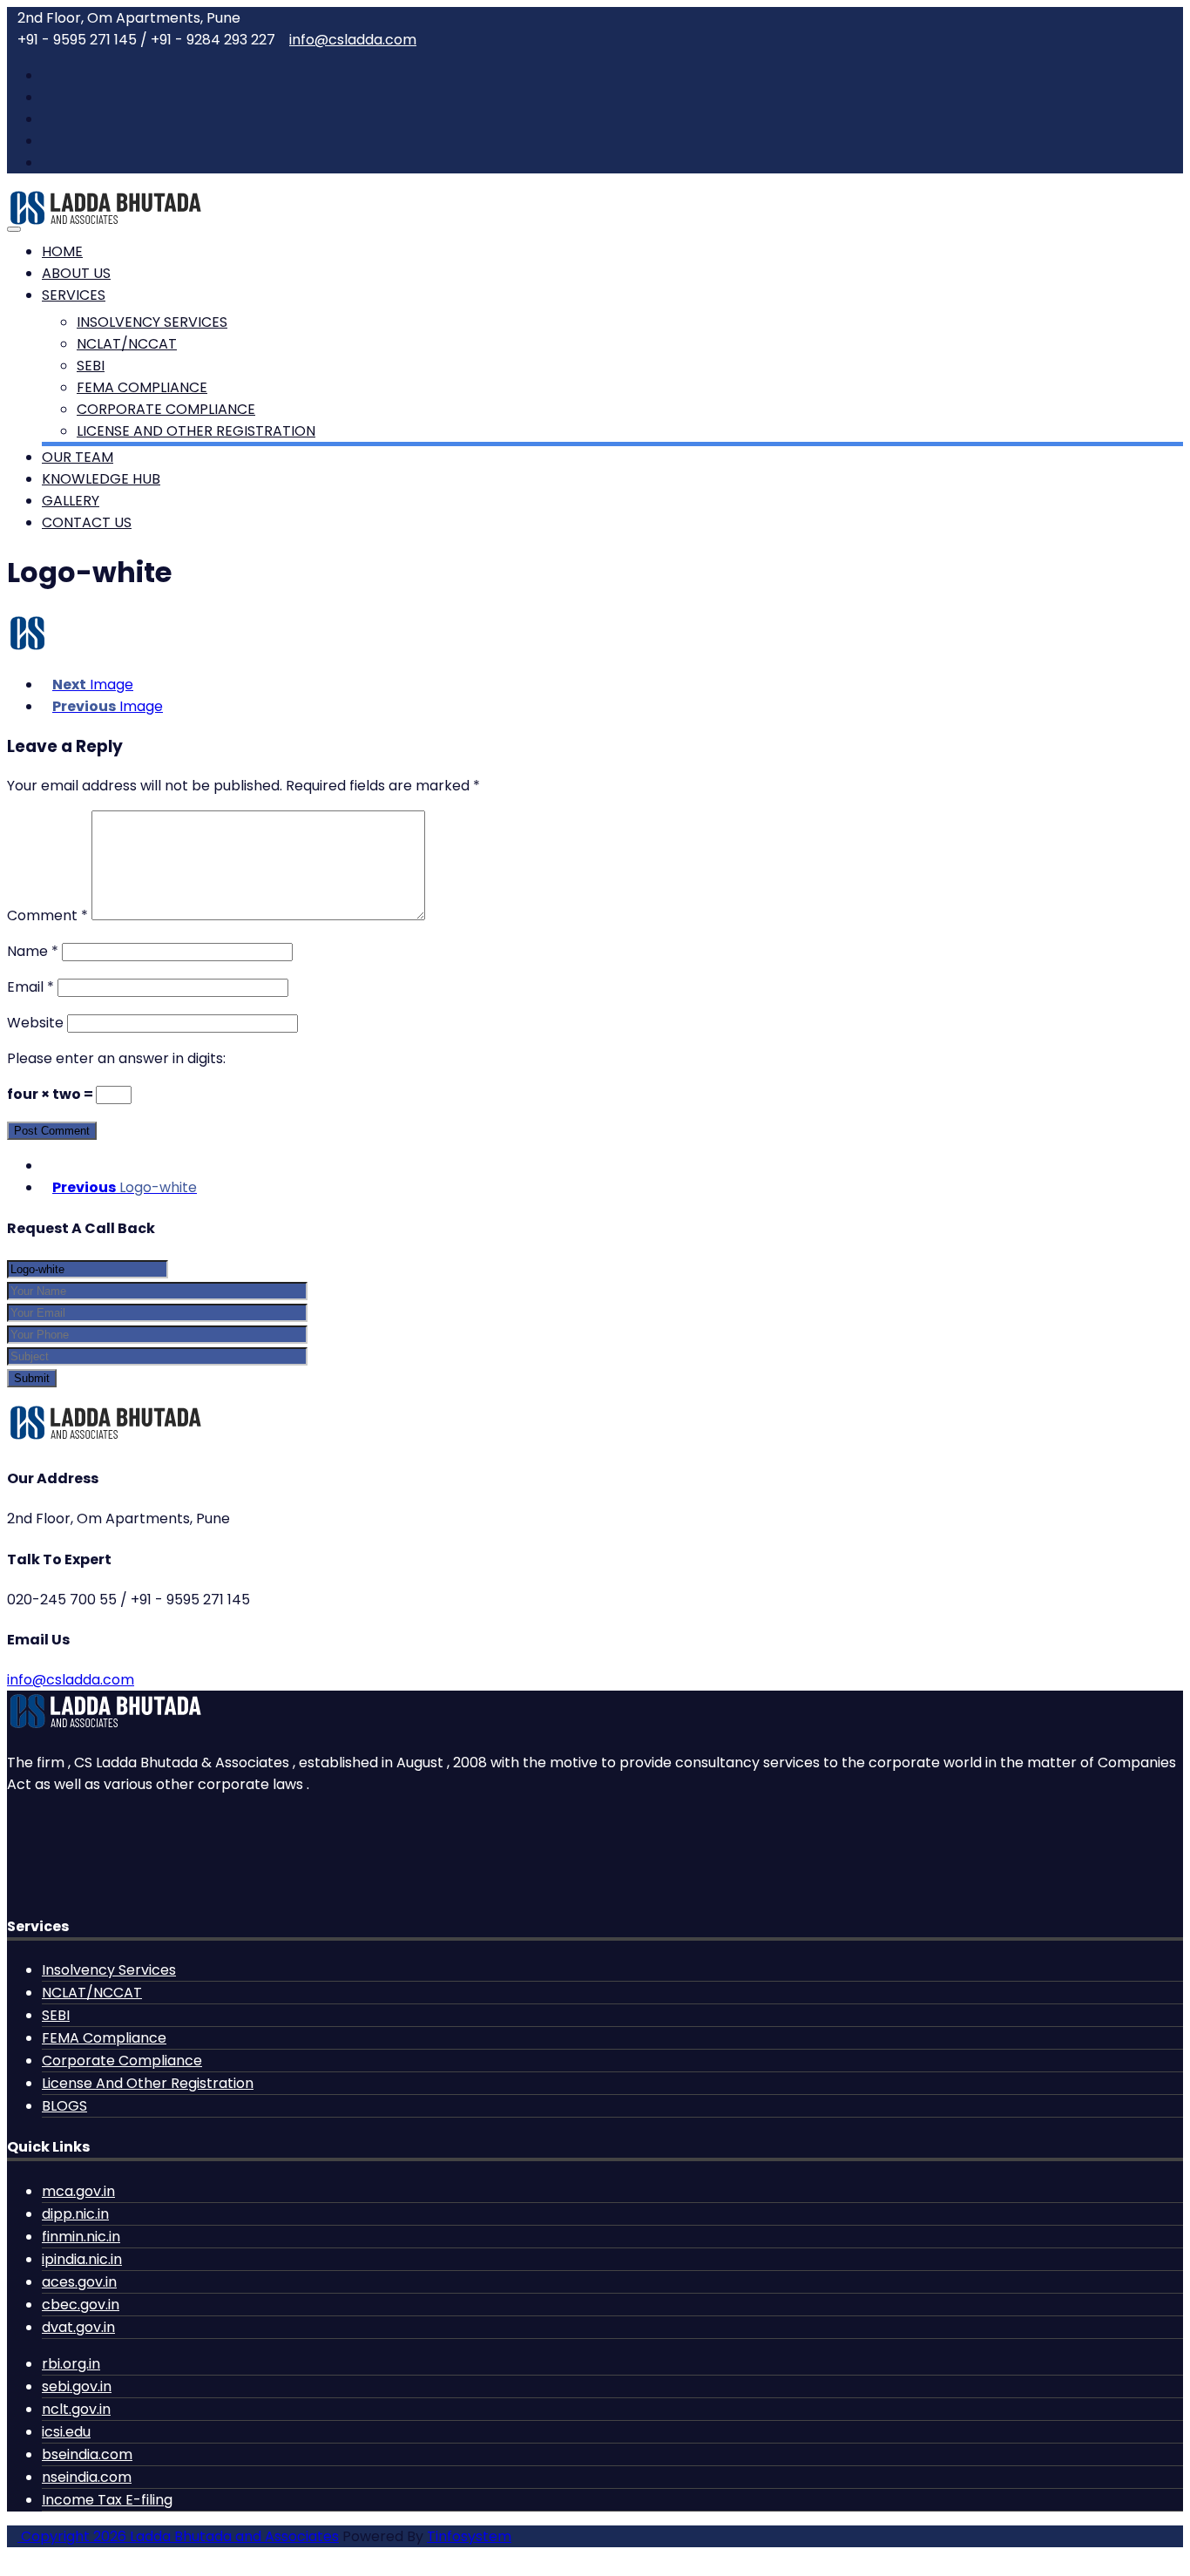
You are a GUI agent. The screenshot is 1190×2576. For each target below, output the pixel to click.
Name (33, 951)
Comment (47, 915)
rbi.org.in (71, 2364)
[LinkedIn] (47, 141)
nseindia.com (87, 2477)
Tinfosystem (469, 2536)
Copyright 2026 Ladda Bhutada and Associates (178, 2536)
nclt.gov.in (76, 2409)
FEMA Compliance (142, 387)
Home (62, 251)
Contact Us (87, 522)
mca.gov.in (78, 2191)
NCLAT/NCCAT (127, 344)
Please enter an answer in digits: (116, 1058)
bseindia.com (87, 2454)
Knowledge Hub (101, 479)
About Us (76, 273)
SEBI (91, 366)
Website (35, 1023)
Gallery (71, 501)
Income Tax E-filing (107, 2500)
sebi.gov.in (77, 2386)
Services (74, 295)
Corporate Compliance (166, 409)
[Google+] (47, 119)
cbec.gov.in (81, 2305)
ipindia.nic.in (82, 2259)
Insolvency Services (152, 322)
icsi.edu (66, 2432)
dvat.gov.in (78, 2327)
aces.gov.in (79, 2282)
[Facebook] (47, 75)
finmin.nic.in (81, 2237)
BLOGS (64, 2106)
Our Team (78, 457)
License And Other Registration (196, 431)
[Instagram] (47, 163)
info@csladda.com (353, 40)
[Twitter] (47, 97)
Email (30, 987)
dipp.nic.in (75, 2214)
